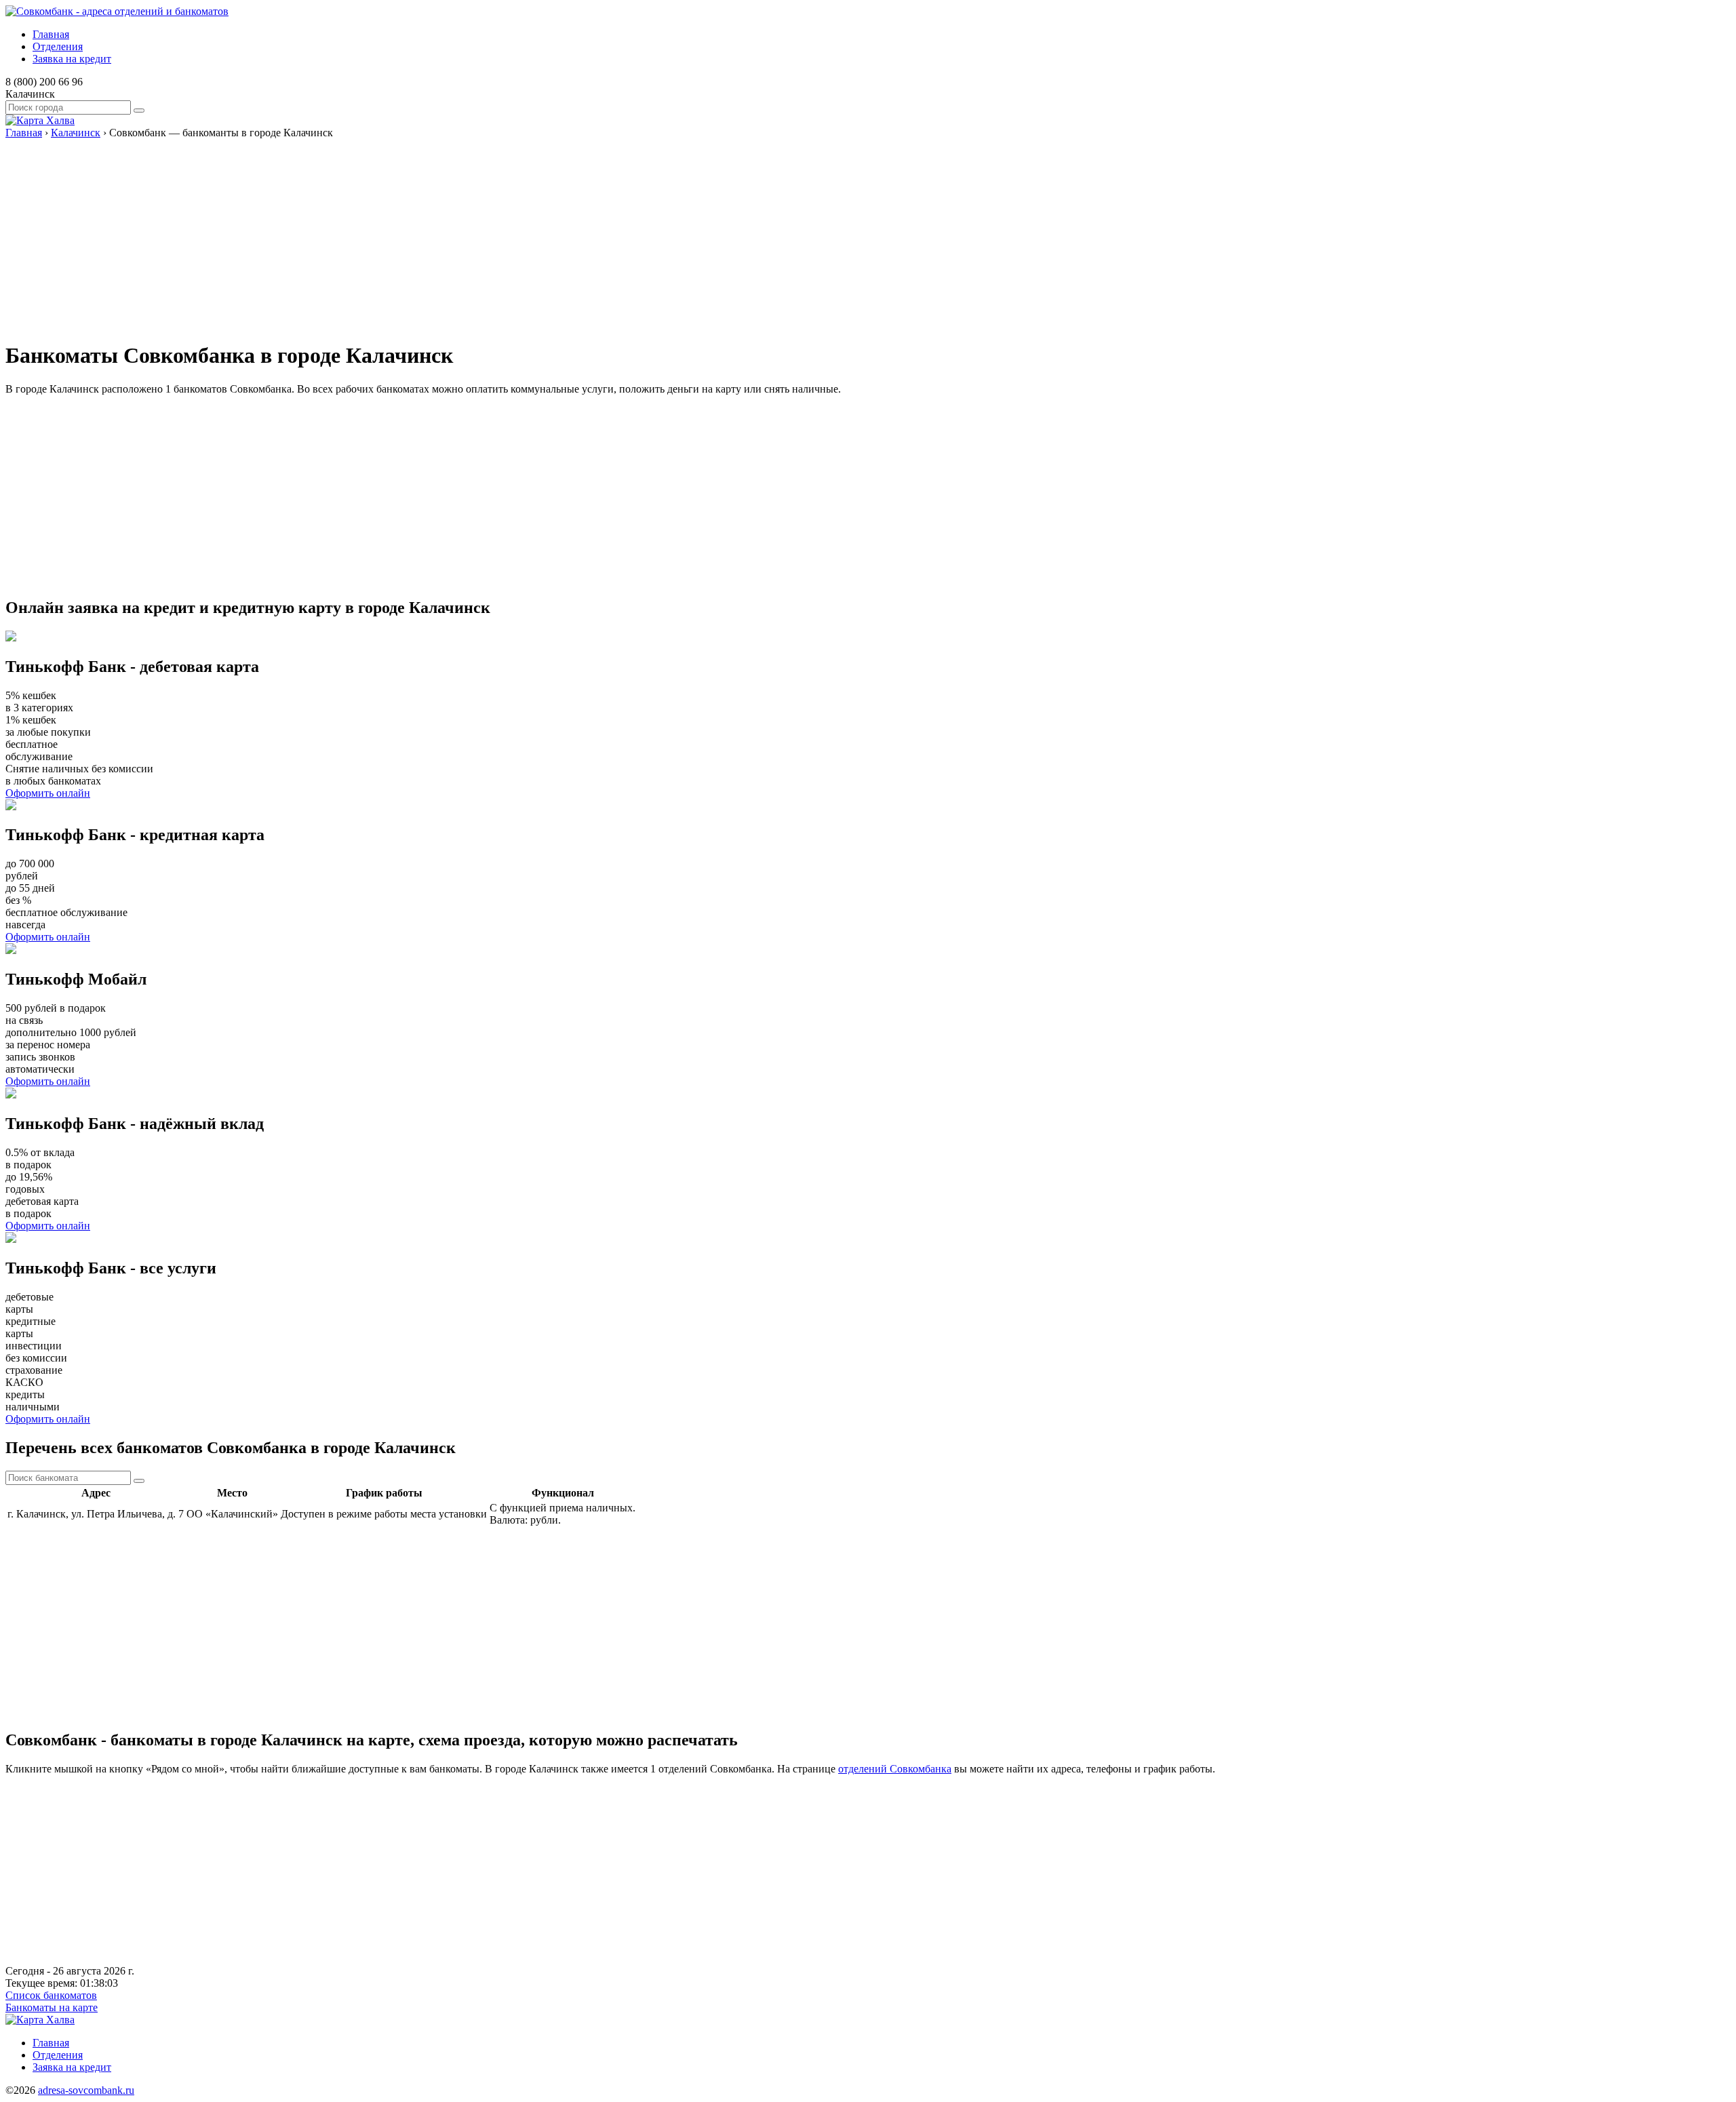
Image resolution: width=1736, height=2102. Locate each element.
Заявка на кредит (72, 59)
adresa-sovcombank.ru (86, 2090)
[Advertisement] (412, 234)
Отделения (58, 46)
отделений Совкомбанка (895, 1769)
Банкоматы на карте (52, 2007)
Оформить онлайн (48, 793)
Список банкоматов (51, 1995)
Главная (51, 34)
